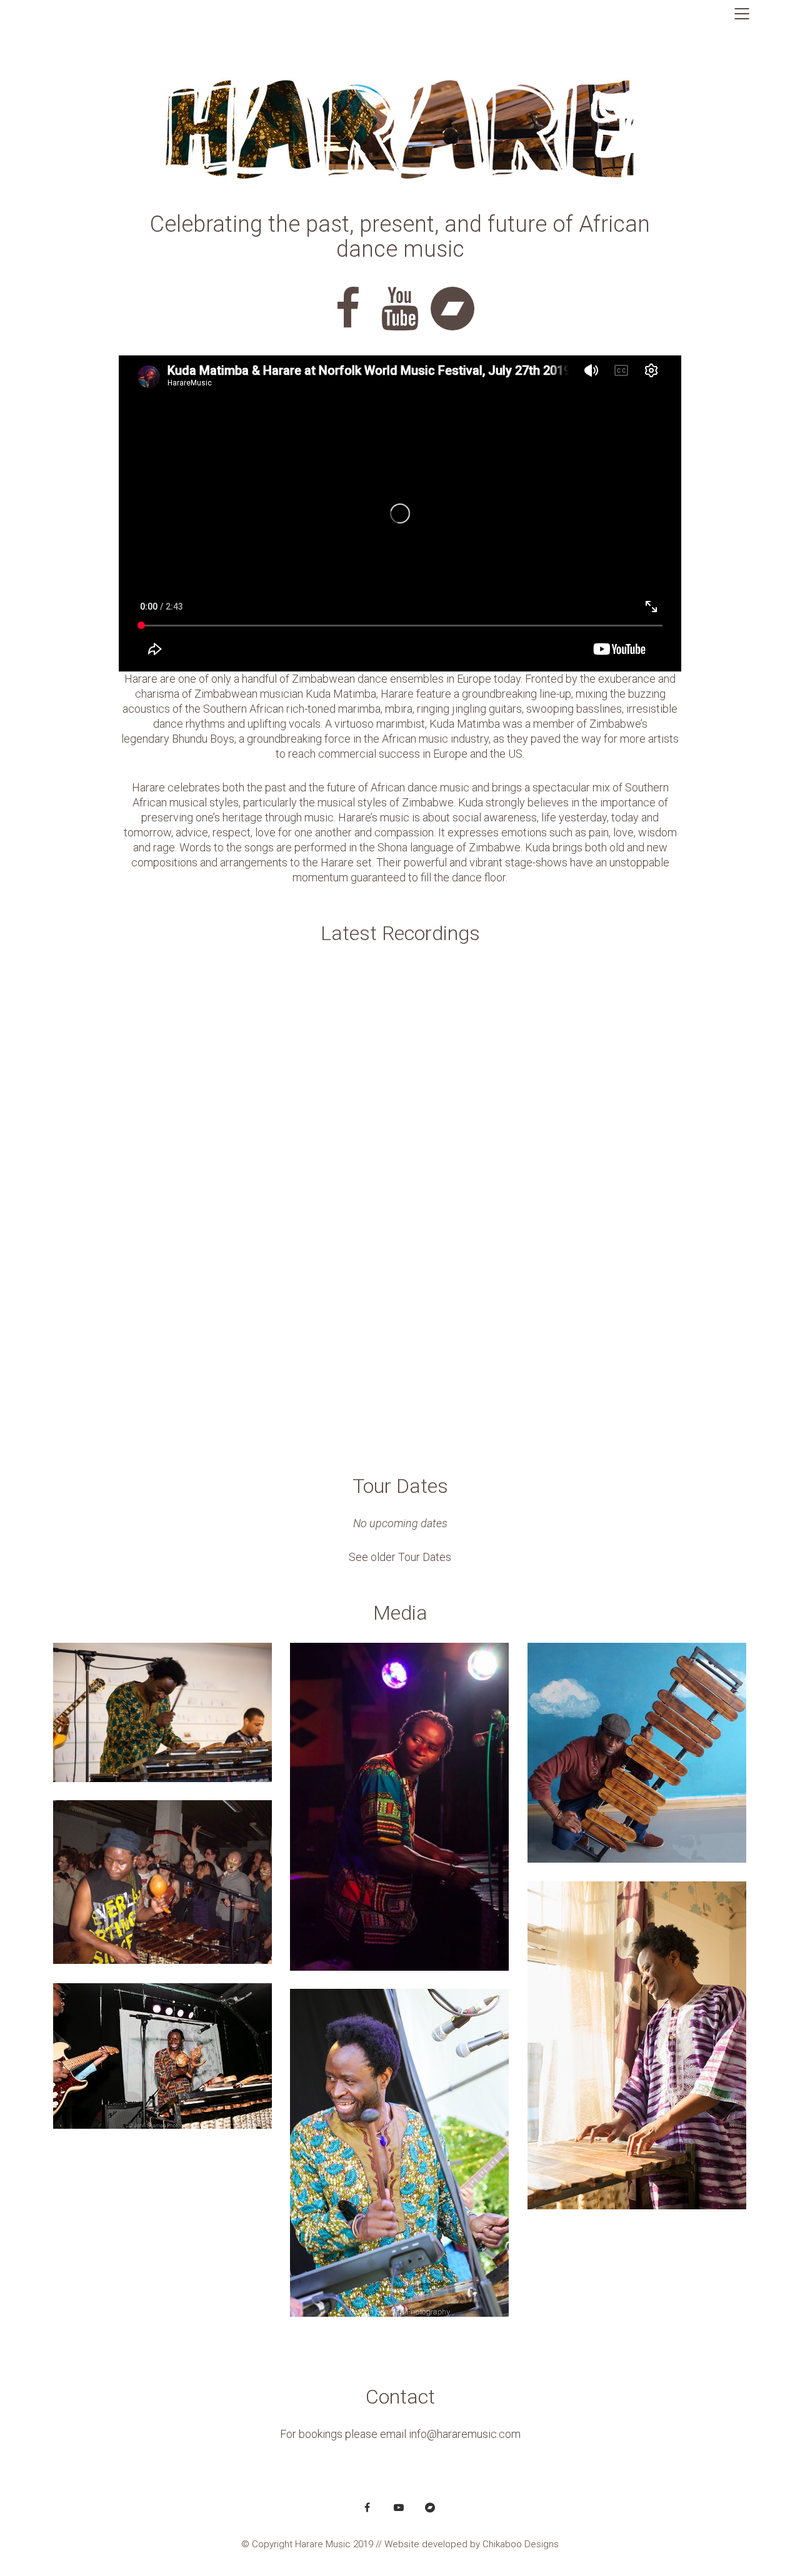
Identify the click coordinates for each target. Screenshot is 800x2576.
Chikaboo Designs (521, 2544)
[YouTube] (399, 2507)
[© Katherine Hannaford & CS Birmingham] (162, 1712)
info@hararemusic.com (465, 2434)
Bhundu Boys (203, 739)
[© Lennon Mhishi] (637, 1753)
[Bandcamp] (430, 2507)
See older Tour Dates (400, 1557)
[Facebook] (367, 2507)
